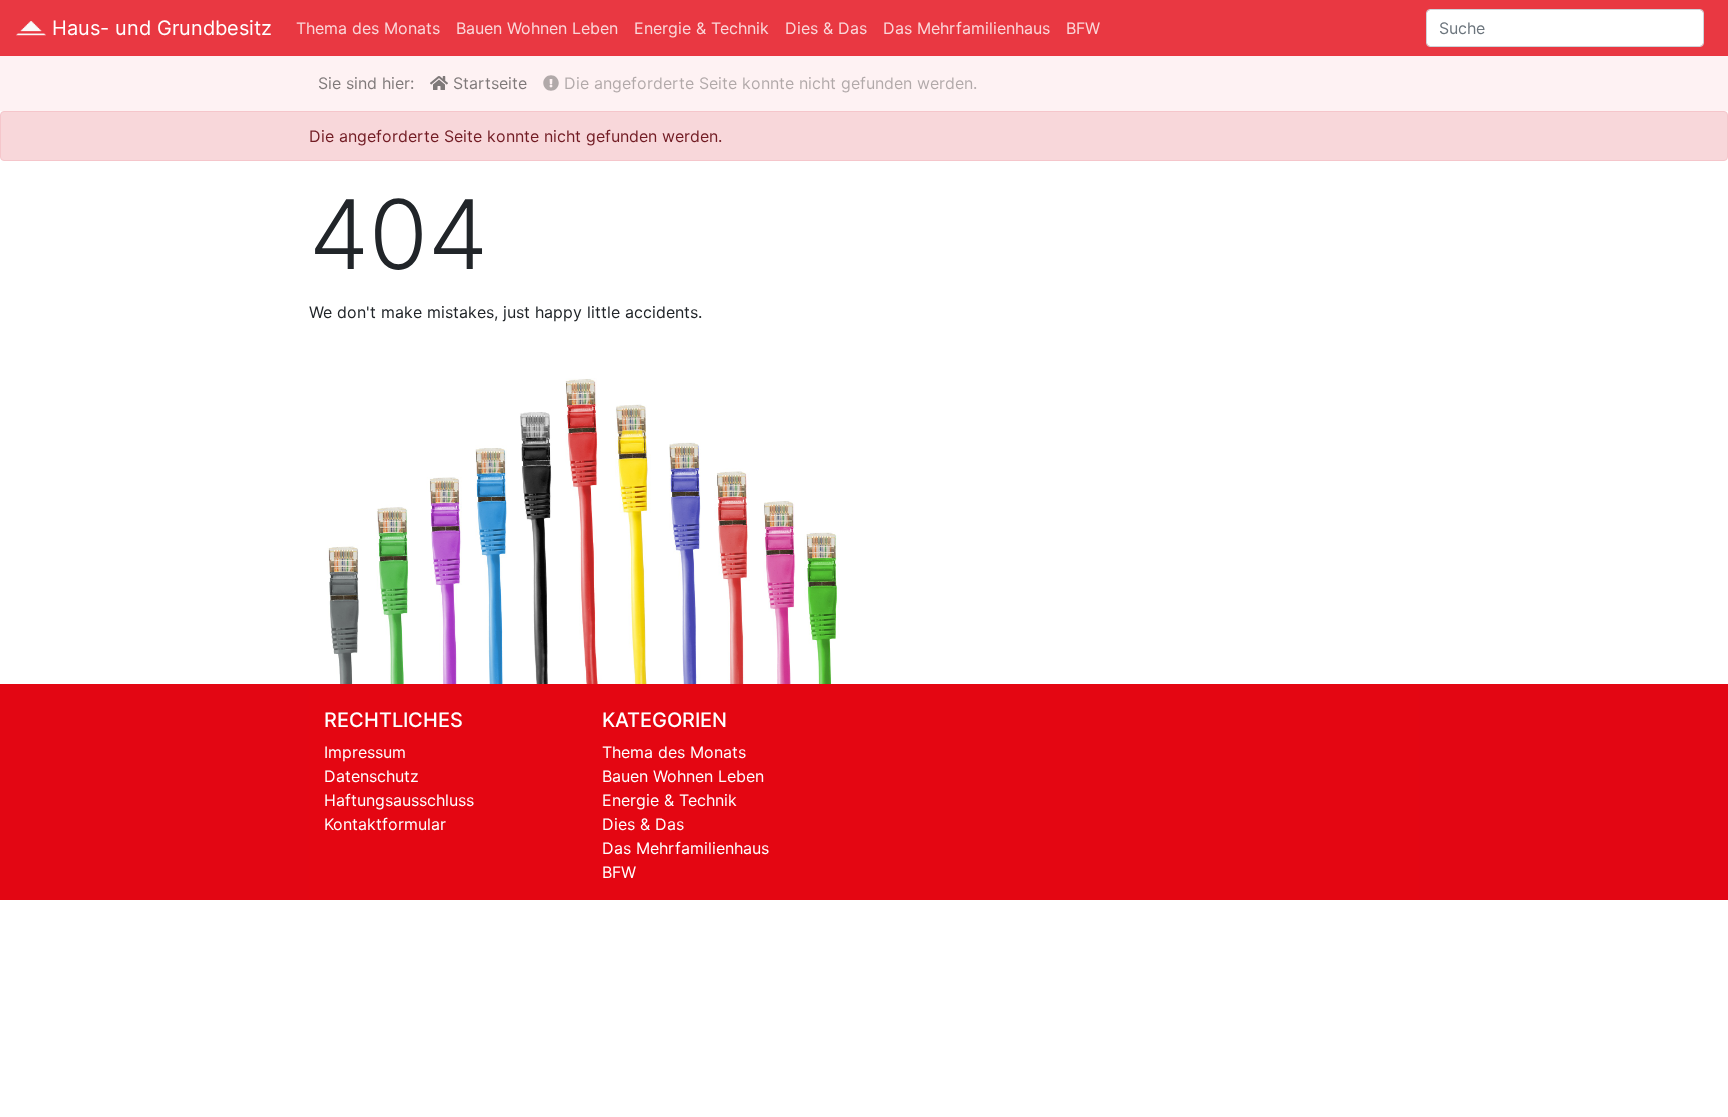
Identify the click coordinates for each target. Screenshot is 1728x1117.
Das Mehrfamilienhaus (966, 28)
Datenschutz (371, 776)
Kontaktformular (385, 824)
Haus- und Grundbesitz (159, 28)
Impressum (365, 752)
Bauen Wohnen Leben (537, 28)
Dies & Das (826, 28)
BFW (1083, 28)
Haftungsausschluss (399, 800)
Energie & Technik (701, 28)
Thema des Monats (368, 28)
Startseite (487, 83)
